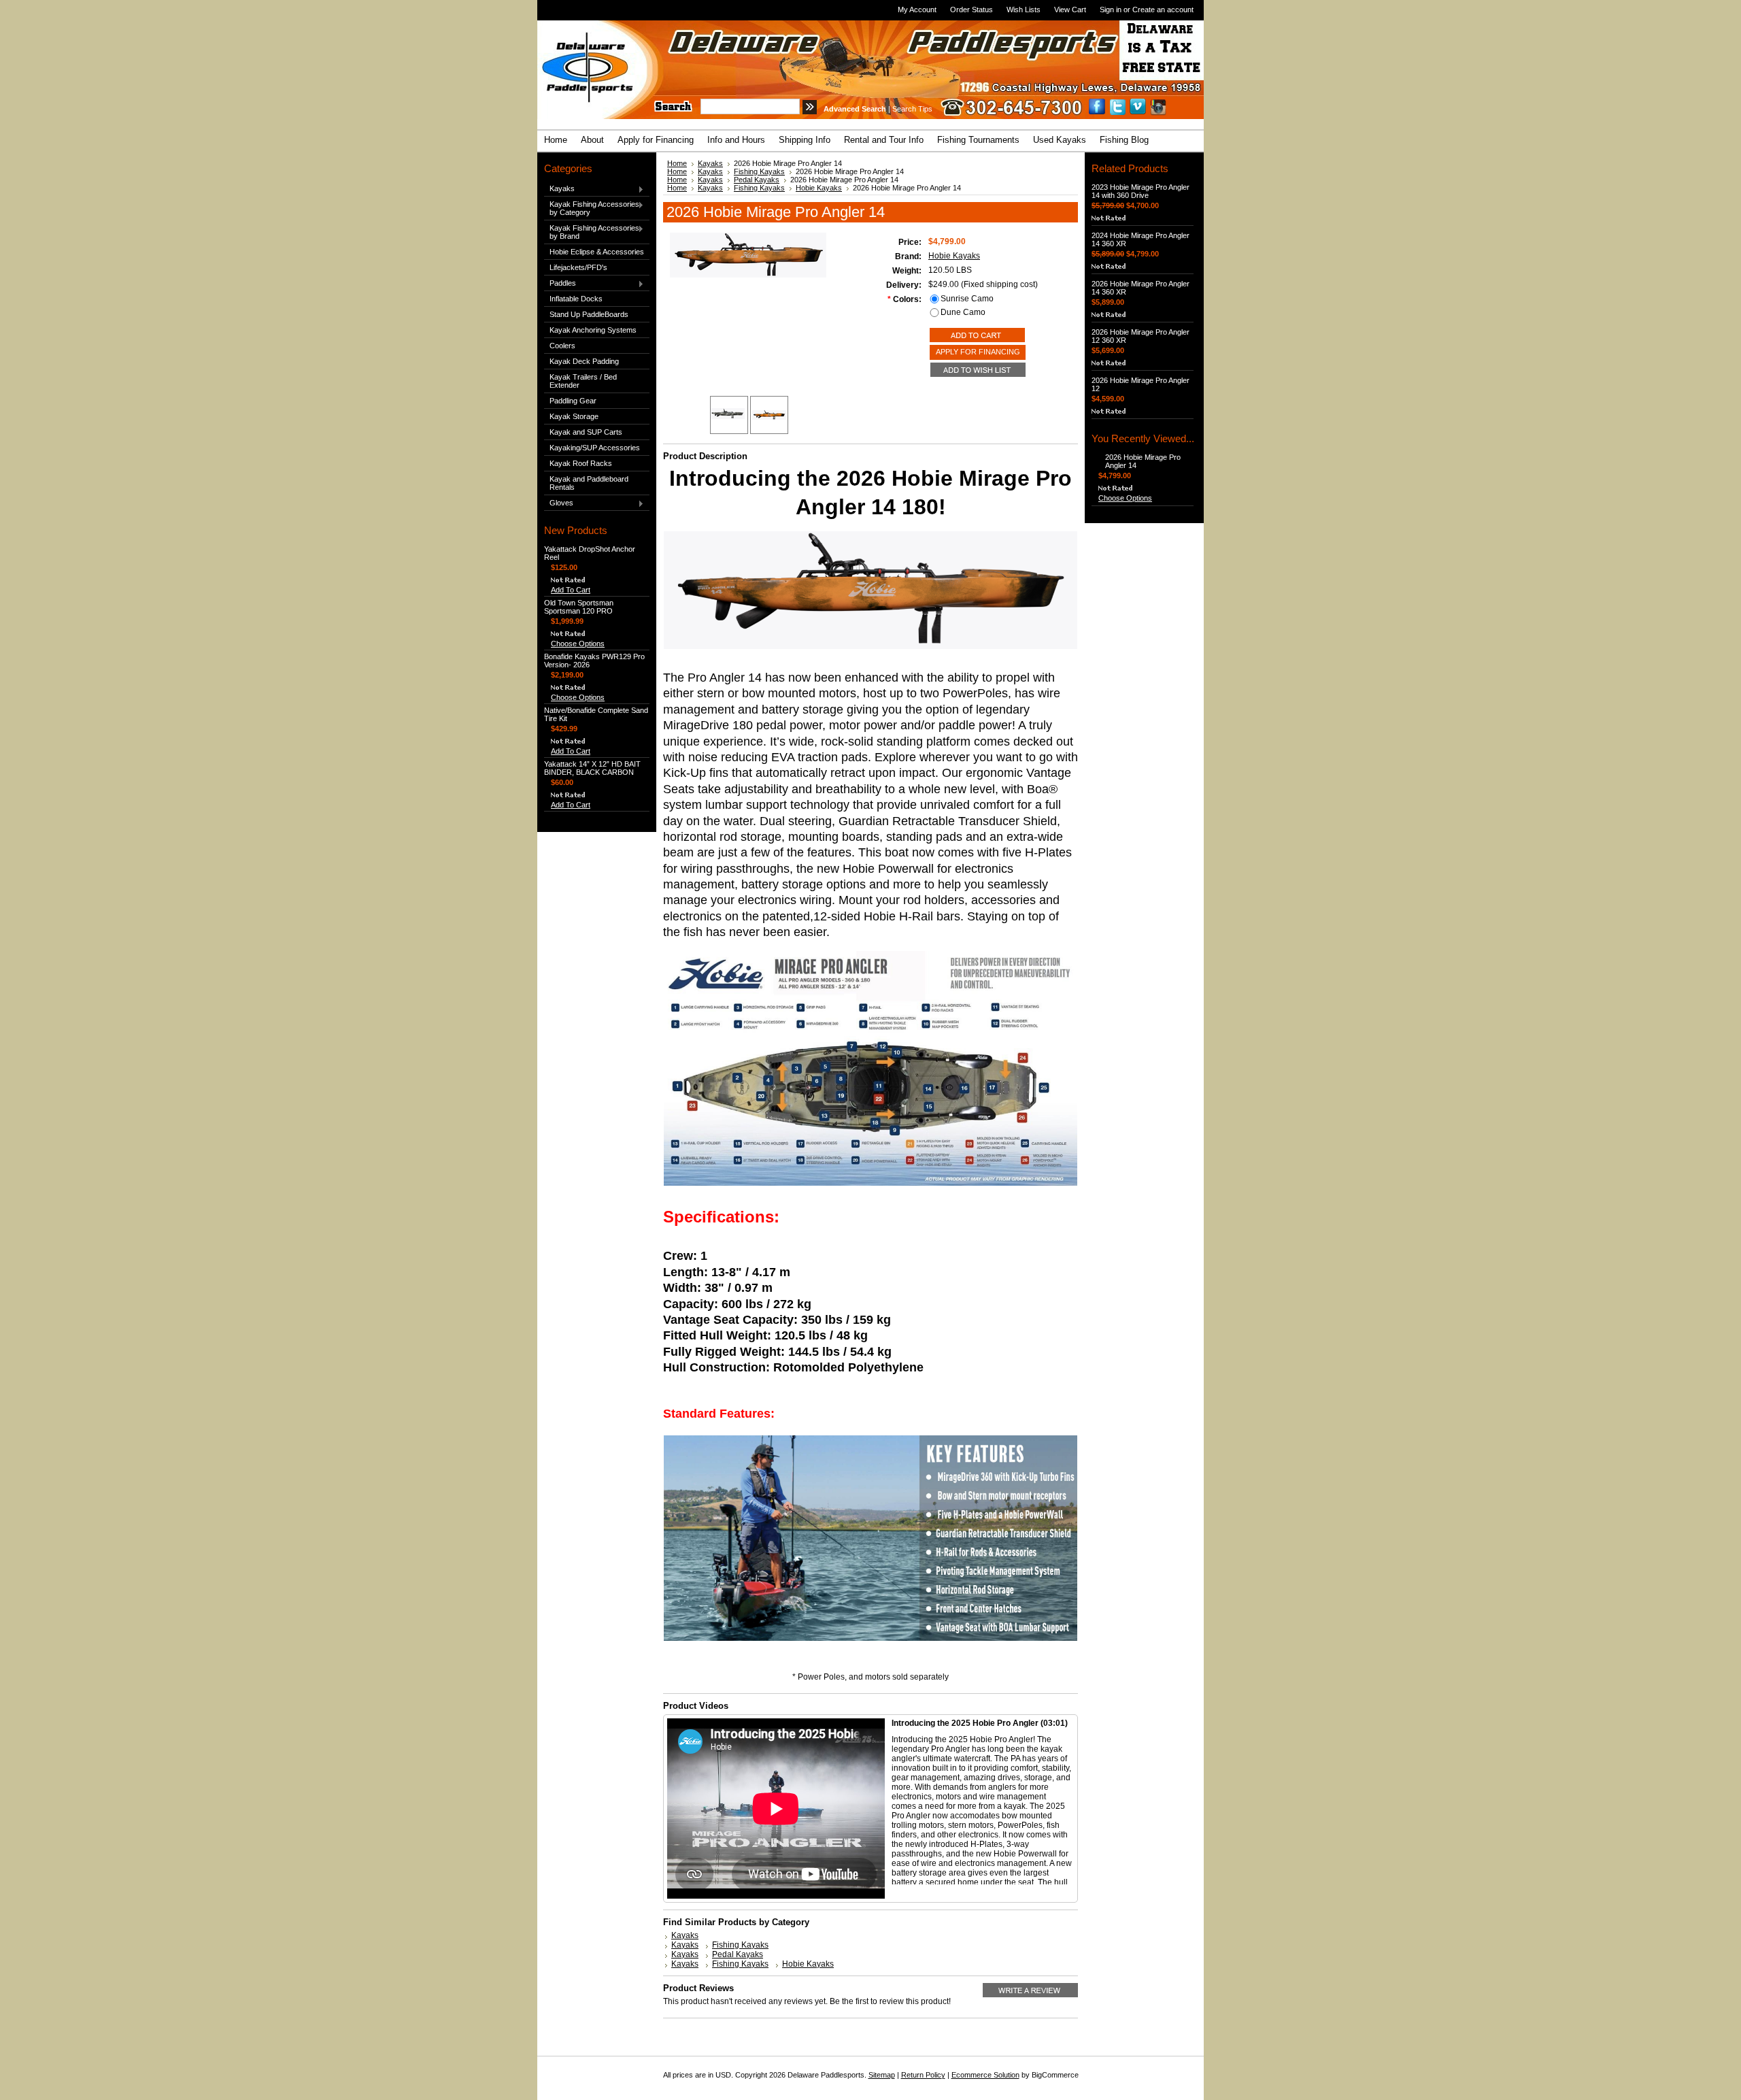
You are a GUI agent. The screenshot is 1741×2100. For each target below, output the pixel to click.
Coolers (562, 346)
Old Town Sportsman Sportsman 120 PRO (579, 607)
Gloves (559, 503)
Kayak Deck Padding (584, 361)
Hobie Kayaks (819, 188)
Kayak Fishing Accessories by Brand (592, 232)
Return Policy (923, 2075)
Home (677, 163)
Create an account (1163, 10)
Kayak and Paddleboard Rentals (589, 483)
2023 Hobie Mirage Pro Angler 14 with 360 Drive (1140, 191)
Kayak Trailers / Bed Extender (583, 381)
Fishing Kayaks (759, 171)
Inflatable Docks (576, 299)
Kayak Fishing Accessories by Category (592, 208)
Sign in (1111, 10)
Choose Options (578, 644)
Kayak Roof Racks (581, 463)
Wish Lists (1024, 10)
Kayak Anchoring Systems (593, 330)
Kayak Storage (574, 416)
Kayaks (559, 189)
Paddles (560, 284)
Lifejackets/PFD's (578, 267)
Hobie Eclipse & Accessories (597, 252)
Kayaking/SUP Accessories (595, 448)
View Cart (1070, 10)
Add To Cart (571, 590)
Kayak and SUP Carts (586, 432)
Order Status (971, 10)
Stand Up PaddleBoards (589, 314)
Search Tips (912, 109)
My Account (917, 10)
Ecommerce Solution (985, 2075)
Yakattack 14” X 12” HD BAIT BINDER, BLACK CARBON (592, 768)
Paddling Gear (573, 401)
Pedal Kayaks (757, 180)
